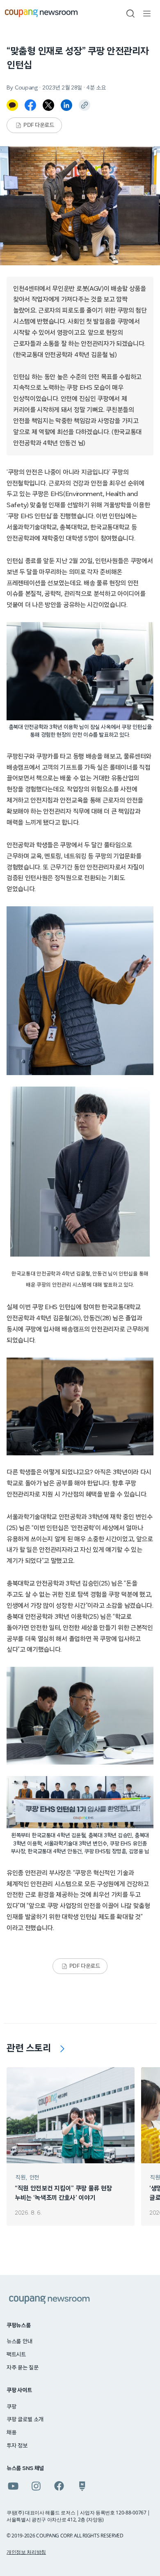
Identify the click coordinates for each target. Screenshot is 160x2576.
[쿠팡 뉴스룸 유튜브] (13, 2486)
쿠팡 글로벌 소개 (25, 2420)
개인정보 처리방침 (26, 2552)
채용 (11, 2433)
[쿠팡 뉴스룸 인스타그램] (36, 2486)
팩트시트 (16, 2355)
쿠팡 (11, 2407)
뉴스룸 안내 (19, 2342)
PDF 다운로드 (39, 125)
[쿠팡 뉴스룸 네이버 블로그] (82, 2486)
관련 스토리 (29, 2048)
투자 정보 (17, 2446)
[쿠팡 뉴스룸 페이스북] (59, 2486)
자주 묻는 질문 (23, 2368)
